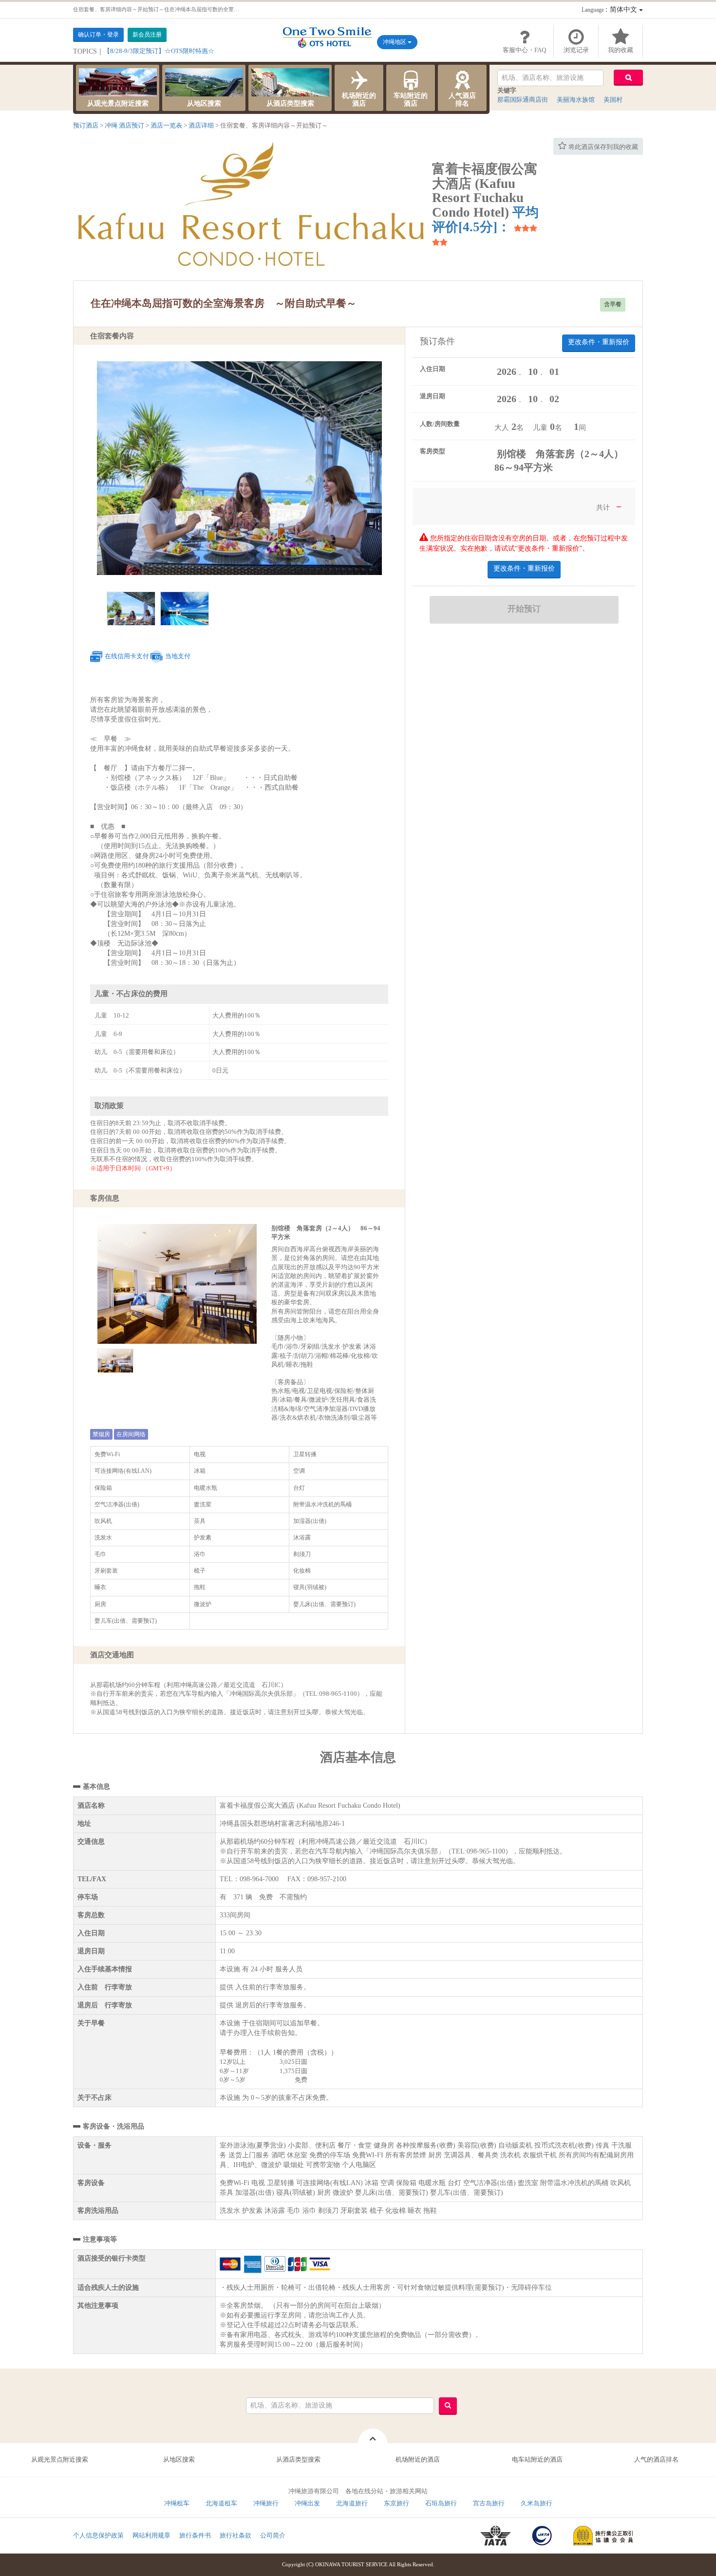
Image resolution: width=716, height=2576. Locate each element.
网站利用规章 (151, 2535)
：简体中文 (610, 9)
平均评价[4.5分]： (485, 220)
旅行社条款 (236, 2535)
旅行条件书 (195, 2535)
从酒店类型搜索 (290, 103)
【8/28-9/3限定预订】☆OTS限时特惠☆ (159, 51)
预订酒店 (86, 125)
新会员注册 (147, 35)
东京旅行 (396, 2503)
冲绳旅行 (266, 2503)
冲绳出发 (307, 2503)
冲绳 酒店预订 (124, 125)
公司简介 (273, 2535)
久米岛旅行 (537, 2503)
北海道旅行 (352, 2503)
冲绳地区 (395, 42)
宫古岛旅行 (489, 2503)
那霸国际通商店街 (523, 100)
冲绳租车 (177, 2503)
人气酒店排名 (462, 100)
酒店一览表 (166, 125)
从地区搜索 (204, 103)
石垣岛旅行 (441, 2503)
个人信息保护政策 (98, 2535)
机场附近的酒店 (359, 100)
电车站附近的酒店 (537, 2459)
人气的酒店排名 (656, 2459)
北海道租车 (221, 2503)
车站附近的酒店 (411, 100)
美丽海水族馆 (576, 100)
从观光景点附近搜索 (118, 103)
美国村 (613, 100)
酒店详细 (201, 125)
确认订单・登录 (98, 35)
